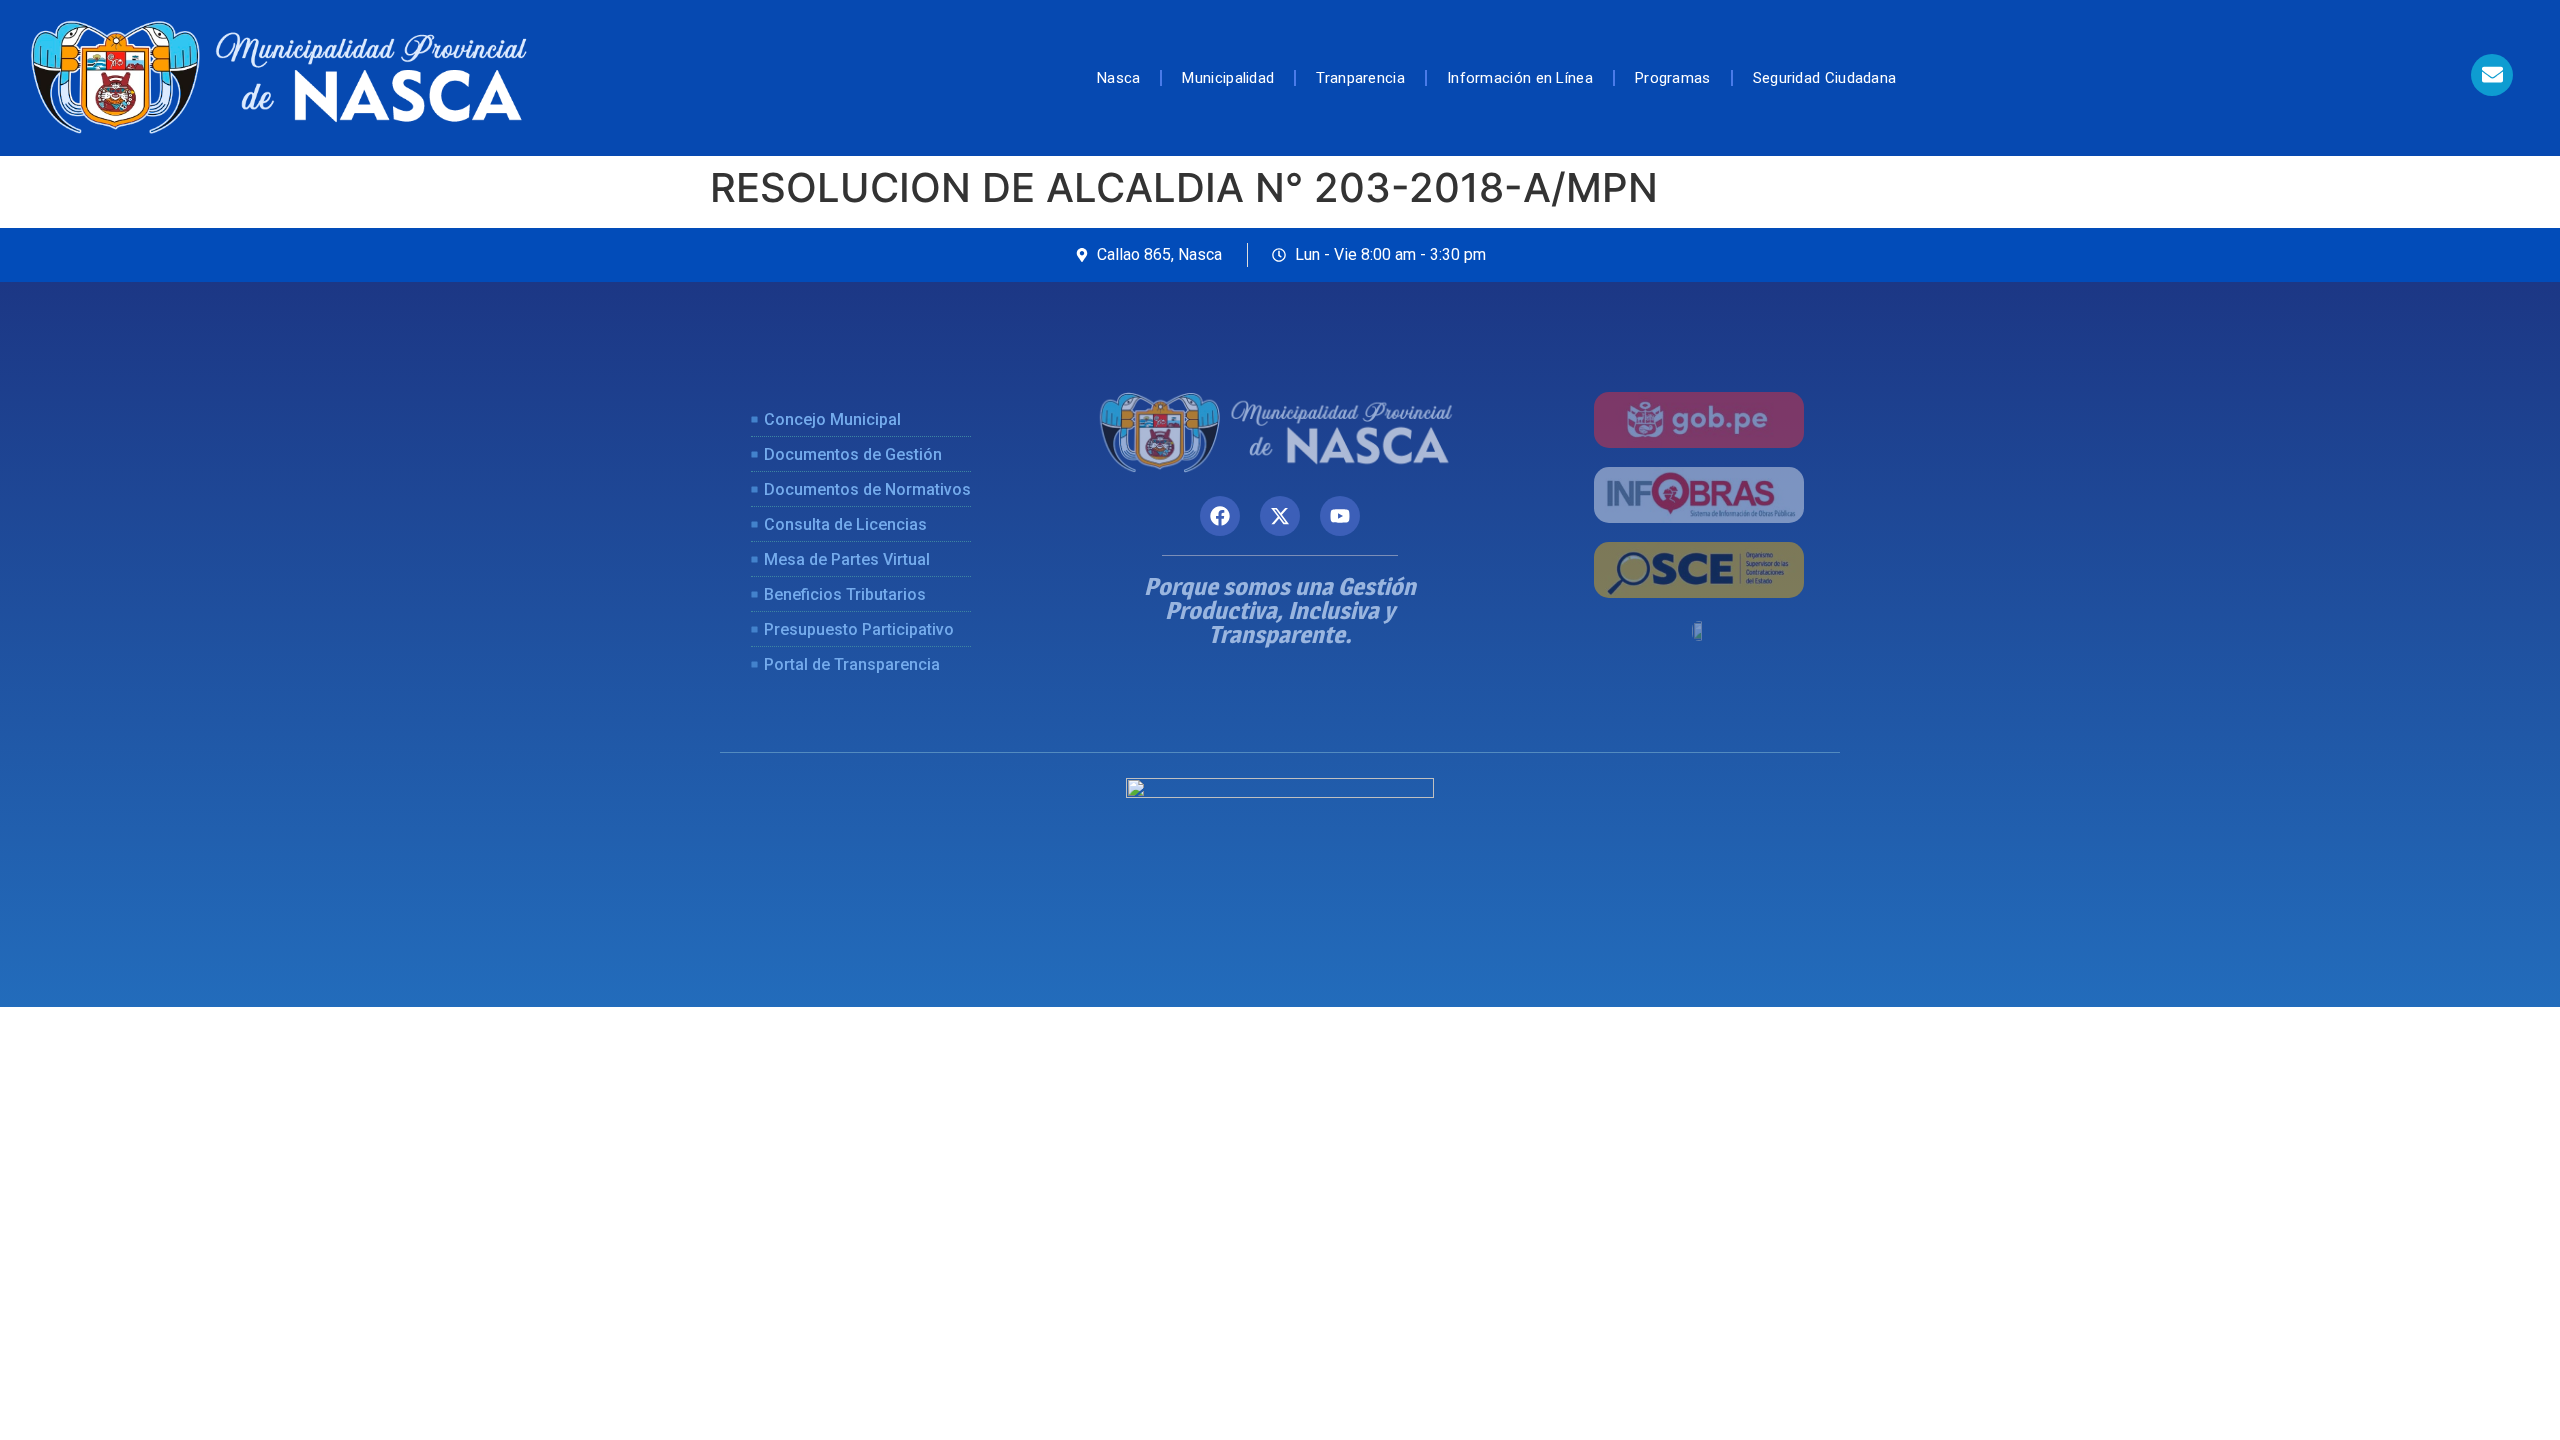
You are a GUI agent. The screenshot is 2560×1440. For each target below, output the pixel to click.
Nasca (1119, 78)
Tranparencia (1360, 78)
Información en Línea (1520, 78)
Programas (1673, 78)
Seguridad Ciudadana (1825, 78)
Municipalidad (1228, 78)
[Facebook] (1220, 516)
